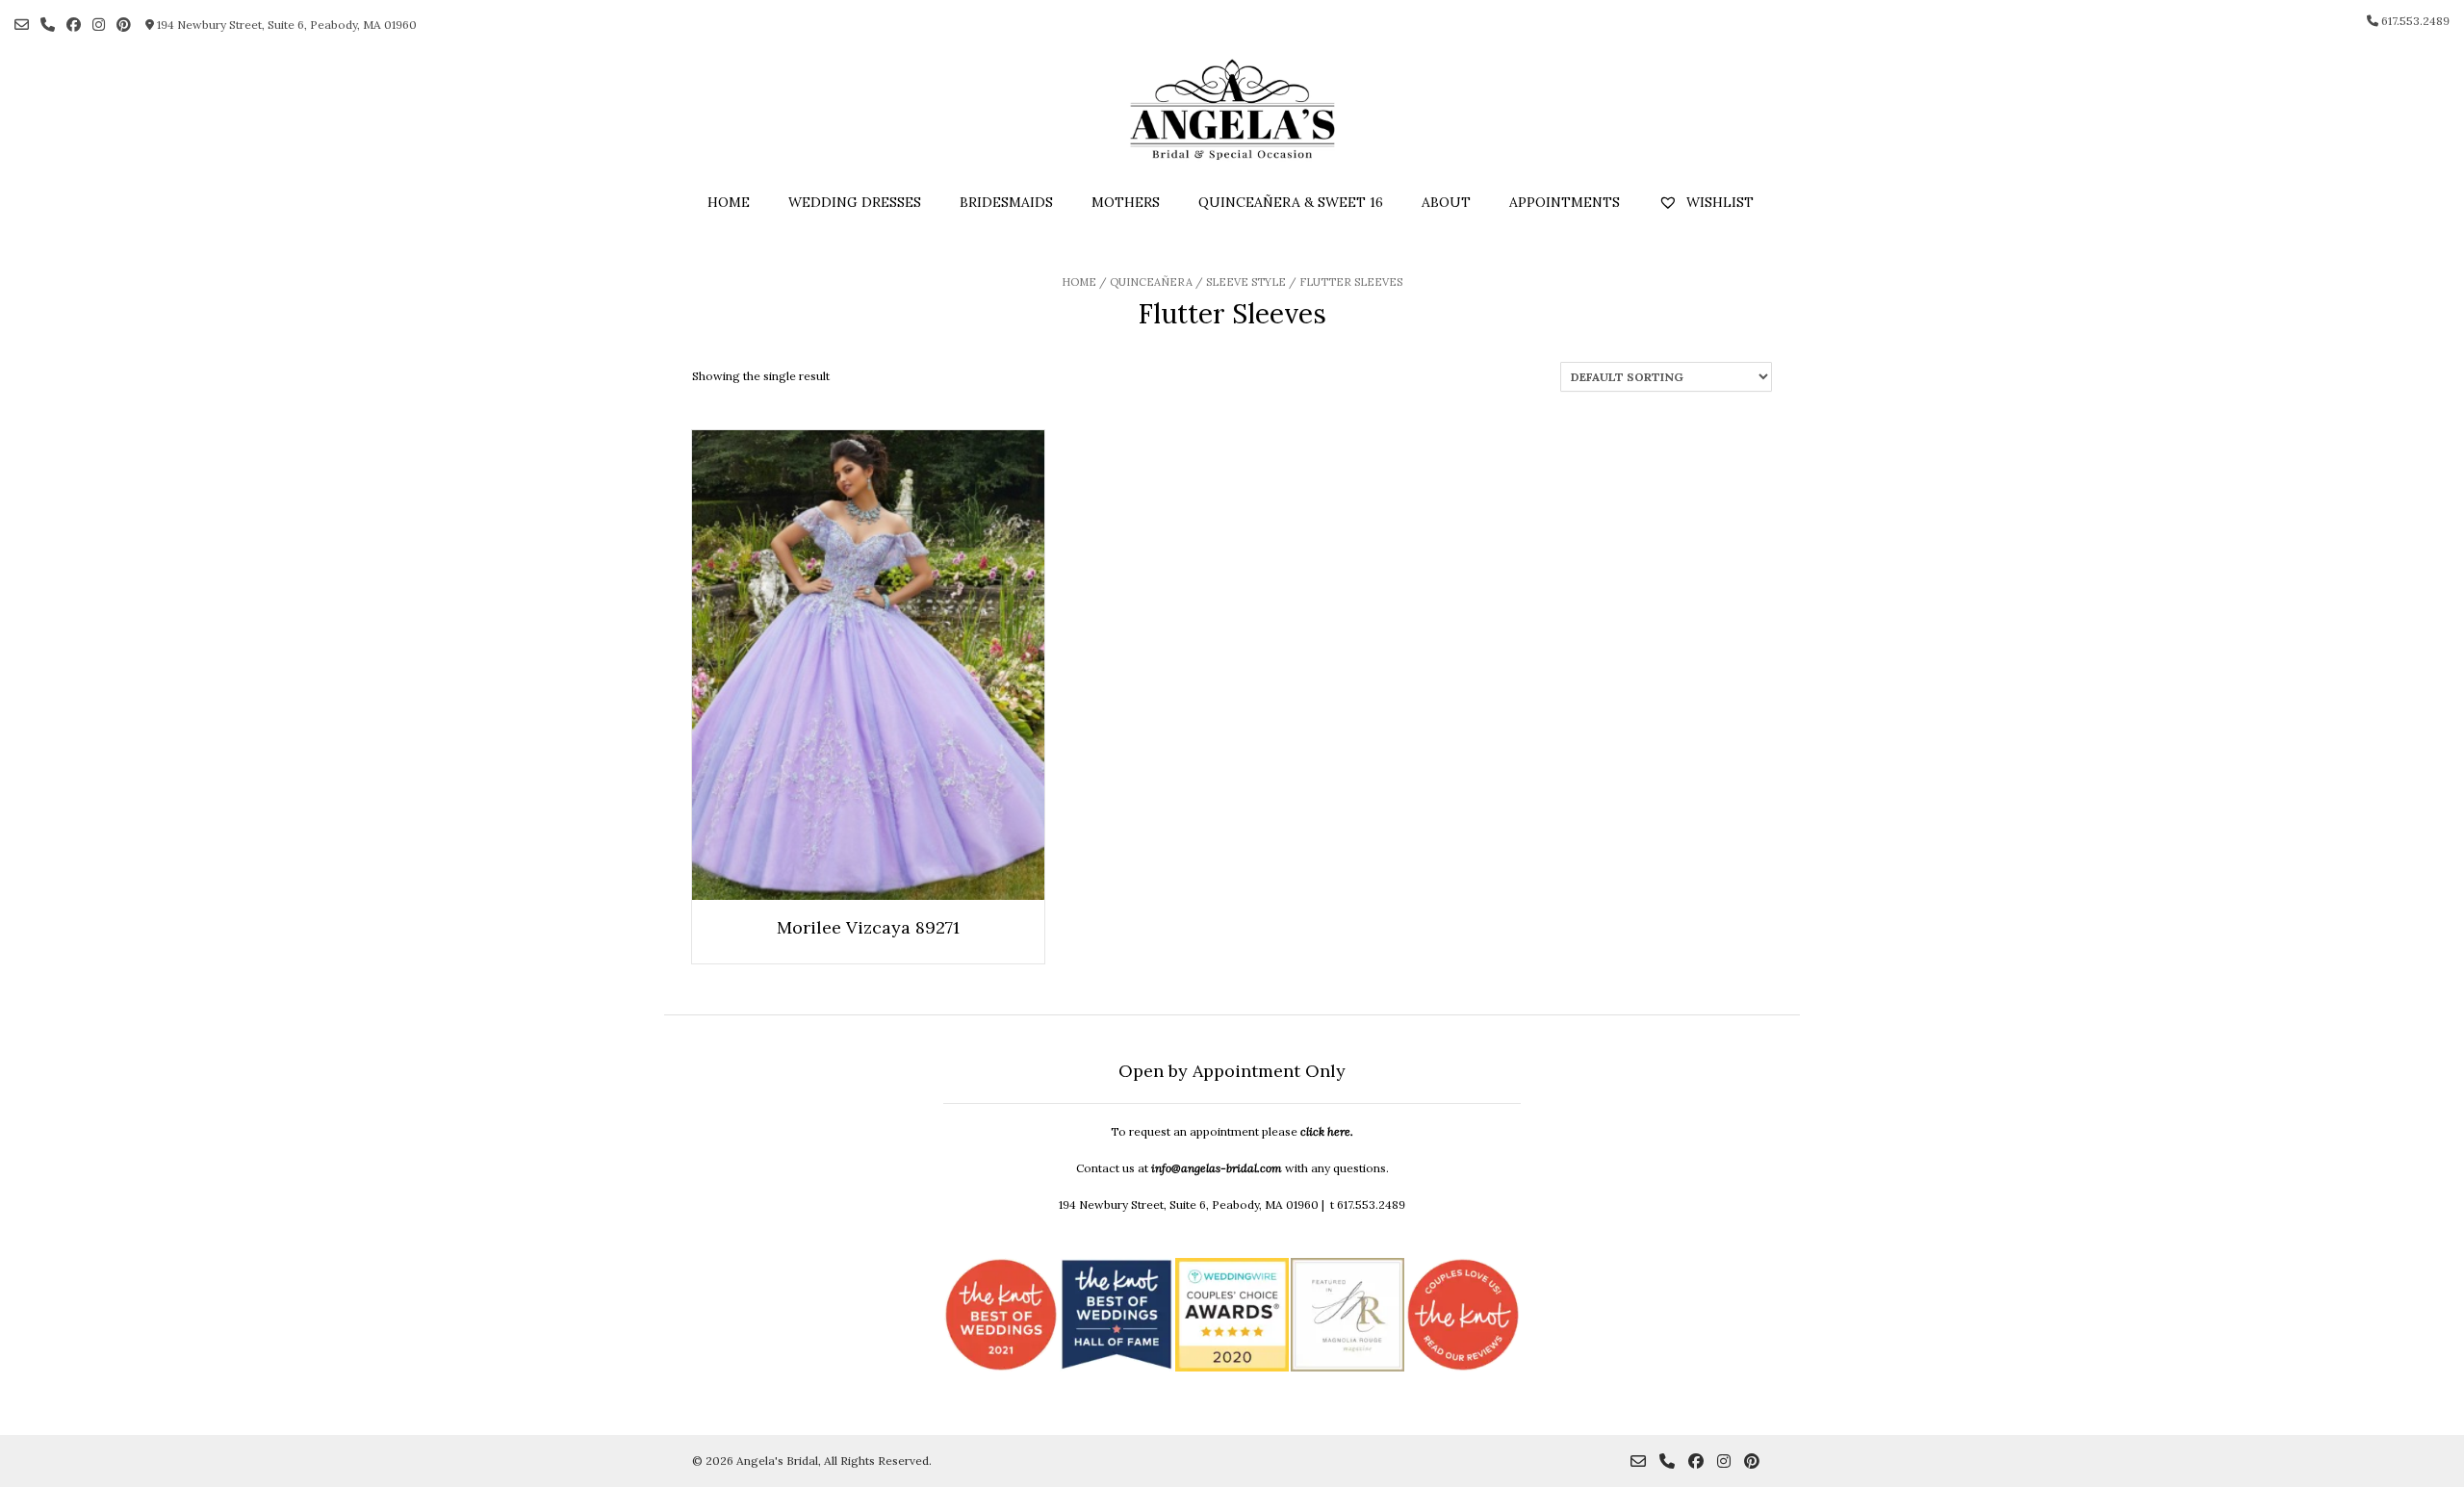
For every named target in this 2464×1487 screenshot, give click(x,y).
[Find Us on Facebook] (74, 25)
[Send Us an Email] (22, 25)
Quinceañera (1151, 282)
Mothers (1126, 202)
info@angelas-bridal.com (1217, 1168)
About (1446, 202)
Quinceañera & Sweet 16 (1291, 202)
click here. (1327, 1131)
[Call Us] (48, 25)
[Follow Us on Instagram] (99, 25)
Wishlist (1718, 202)
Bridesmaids (1006, 202)
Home (729, 202)
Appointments (1565, 202)
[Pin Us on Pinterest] (124, 25)
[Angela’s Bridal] (1232, 110)
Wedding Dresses (855, 202)
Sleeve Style (1246, 282)
